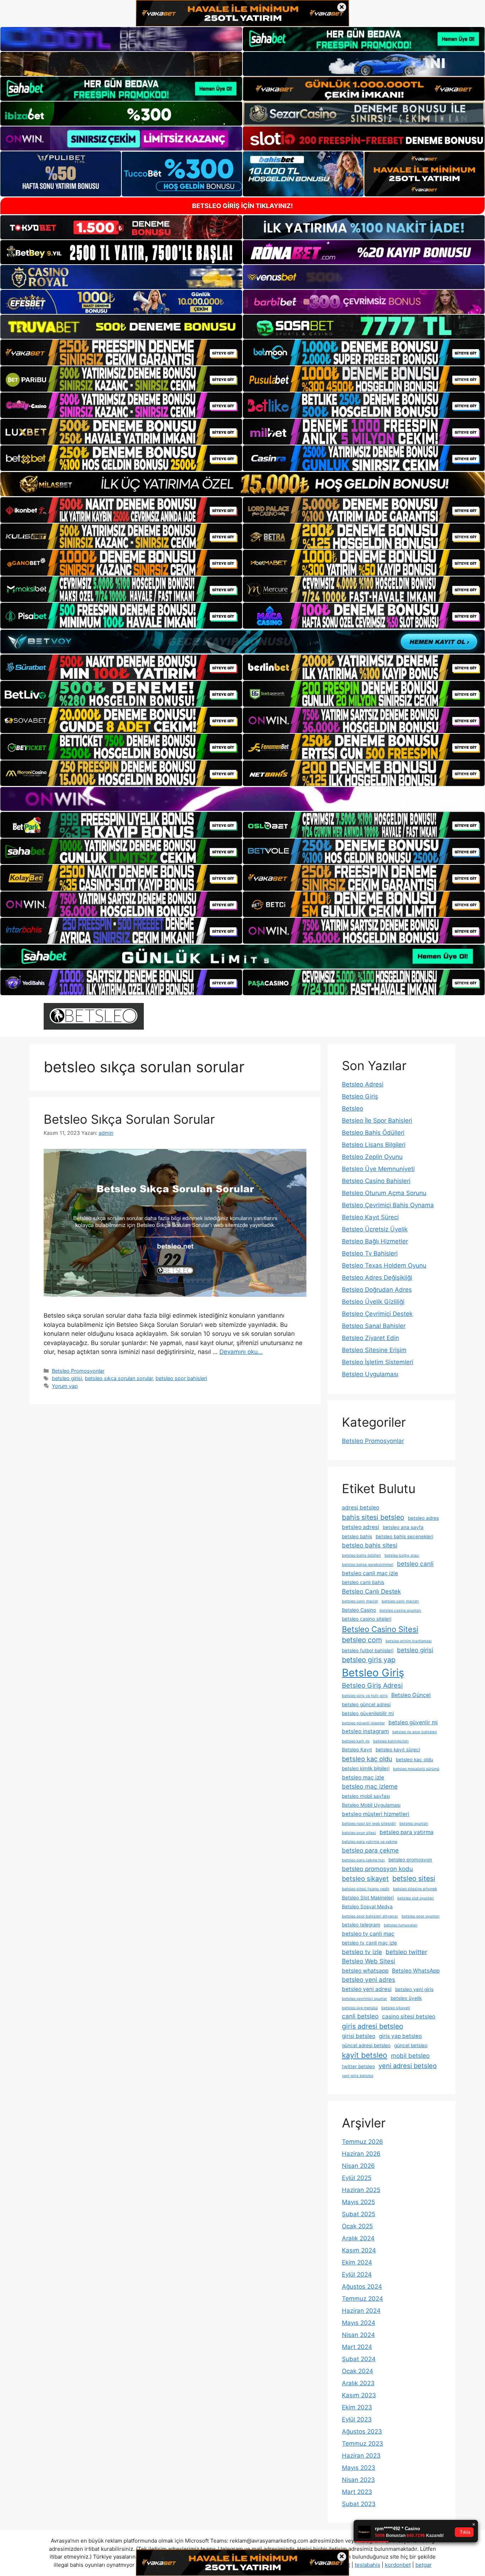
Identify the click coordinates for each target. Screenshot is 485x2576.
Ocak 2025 (357, 2226)
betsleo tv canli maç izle (369, 1943)
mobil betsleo (410, 2056)
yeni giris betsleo (358, 2076)
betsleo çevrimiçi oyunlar (364, 1999)
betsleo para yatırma (407, 1832)
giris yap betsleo (400, 2036)
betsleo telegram (361, 1925)
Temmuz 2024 (363, 2299)
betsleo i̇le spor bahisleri (415, 1732)
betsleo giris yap (369, 1660)
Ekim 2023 (357, 2407)
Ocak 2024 (358, 2371)
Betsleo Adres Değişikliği (377, 1278)
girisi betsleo (359, 2036)
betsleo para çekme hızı (363, 1860)
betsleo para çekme (370, 1850)
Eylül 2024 (357, 2274)
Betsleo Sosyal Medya (367, 1907)
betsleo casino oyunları (400, 1610)
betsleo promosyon (410, 1860)
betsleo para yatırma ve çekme (370, 1842)
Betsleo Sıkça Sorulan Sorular (129, 1119)
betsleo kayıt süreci (398, 1750)
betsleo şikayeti (396, 2008)
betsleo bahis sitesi (370, 1545)
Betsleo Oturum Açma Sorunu (384, 1193)
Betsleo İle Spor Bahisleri (377, 1121)
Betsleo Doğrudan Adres (377, 1290)
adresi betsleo (361, 1507)
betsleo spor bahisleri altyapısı (370, 1916)
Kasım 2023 (359, 2395)
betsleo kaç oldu (367, 1759)
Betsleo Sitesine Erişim (374, 1350)
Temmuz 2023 (363, 2444)
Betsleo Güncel (411, 1695)
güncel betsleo (411, 2045)
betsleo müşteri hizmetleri (376, 1814)
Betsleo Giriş (360, 1096)
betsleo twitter (406, 1952)
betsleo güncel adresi (366, 1704)
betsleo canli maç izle (370, 1573)
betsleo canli (415, 1564)
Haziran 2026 (361, 2154)
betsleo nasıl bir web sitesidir (369, 1824)
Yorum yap (65, 1386)
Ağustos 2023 (362, 2431)
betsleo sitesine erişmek (415, 1889)
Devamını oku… (241, 1352)
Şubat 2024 (359, 2359)
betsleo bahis (357, 1536)
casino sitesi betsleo (409, 2016)
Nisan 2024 (358, 2335)
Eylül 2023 (357, 2419)
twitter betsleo (358, 2066)
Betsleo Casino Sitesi (380, 1629)
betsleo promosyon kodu (377, 1869)
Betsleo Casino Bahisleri (376, 1181)
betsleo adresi (361, 1527)
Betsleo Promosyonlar (78, 1371)
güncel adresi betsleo (366, 2045)
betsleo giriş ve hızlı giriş (365, 1696)
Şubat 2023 (359, 2504)
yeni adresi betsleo (408, 2066)
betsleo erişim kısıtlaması (409, 1641)
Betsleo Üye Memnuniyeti (378, 1169)
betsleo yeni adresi (367, 1989)
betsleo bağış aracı (402, 1555)
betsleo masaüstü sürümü (416, 1769)
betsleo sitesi (414, 1878)
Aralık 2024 (358, 2238)
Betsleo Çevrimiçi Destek (377, 1314)
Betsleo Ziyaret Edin (370, 1338)
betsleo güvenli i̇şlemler (363, 1723)
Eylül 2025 (357, 2178)
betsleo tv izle (362, 1952)
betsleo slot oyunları (416, 1898)
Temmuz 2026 (363, 2142)
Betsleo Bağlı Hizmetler (375, 1241)
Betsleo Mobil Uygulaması (371, 1805)
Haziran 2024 (361, 2311)
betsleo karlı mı (356, 1741)
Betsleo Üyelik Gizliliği (373, 1302)
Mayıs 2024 (359, 2323)
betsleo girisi (67, 1378)
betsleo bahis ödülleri (361, 1555)
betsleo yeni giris (414, 1989)
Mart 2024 (357, 2347)
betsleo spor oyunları (421, 1916)
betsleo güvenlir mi (413, 1722)
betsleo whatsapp (365, 1971)
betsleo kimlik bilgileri (366, 1768)
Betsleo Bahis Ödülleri (373, 1133)
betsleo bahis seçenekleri (404, 1536)
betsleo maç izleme (370, 1786)
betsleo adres (423, 1518)
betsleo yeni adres (369, 1980)
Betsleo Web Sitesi (369, 1961)
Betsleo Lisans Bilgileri (374, 1145)
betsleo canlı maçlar (360, 1601)
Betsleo (353, 1108)
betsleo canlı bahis (363, 1582)
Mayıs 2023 (359, 2468)
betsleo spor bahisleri (181, 1378)
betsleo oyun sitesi (359, 1833)
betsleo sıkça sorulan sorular (119, 1378)
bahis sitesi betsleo (373, 1517)
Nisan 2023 (358, 2480)
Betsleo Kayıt (357, 1750)
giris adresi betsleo (373, 2026)
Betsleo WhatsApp (416, 1971)
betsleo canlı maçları (400, 1601)
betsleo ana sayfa (403, 1527)
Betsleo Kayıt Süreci (370, 1217)
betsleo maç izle (363, 1777)
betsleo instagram (365, 1731)
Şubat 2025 (359, 2214)
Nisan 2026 (358, 2166)
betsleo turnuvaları (401, 1925)
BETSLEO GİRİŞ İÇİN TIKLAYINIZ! (243, 206)
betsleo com (362, 1640)
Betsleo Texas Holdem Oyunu (384, 1265)
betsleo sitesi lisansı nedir (366, 1889)
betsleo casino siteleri (367, 1619)
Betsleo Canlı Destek (371, 1591)
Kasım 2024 (359, 2250)
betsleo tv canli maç (368, 1934)
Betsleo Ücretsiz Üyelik (375, 1229)
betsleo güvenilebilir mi (368, 1713)
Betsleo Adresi (363, 1084)
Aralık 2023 (358, 2383)
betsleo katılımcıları (391, 1741)
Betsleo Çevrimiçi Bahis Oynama (388, 1205)
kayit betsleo (365, 2055)
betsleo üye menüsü (360, 2008)
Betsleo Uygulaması (370, 1374)
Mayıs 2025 (358, 2202)
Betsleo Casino (359, 1610)
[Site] (121, 352)
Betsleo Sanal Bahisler (374, 1326)
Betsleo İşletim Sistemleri (378, 1362)
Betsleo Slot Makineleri (368, 1898)
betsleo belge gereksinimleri (368, 1565)
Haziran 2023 (361, 2456)
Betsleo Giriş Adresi (372, 1685)
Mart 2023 (357, 2492)
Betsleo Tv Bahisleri (370, 1253)
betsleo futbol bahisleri (368, 1650)
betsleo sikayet (365, 1878)
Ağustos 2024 (362, 2287)
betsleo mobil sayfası (366, 1796)
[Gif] (243, 484)
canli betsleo (360, 2016)
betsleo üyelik (406, 1998)
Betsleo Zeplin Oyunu (372, 1157)
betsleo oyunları (414, 1824)
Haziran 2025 (361, 2190)
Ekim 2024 (357, 2262)
